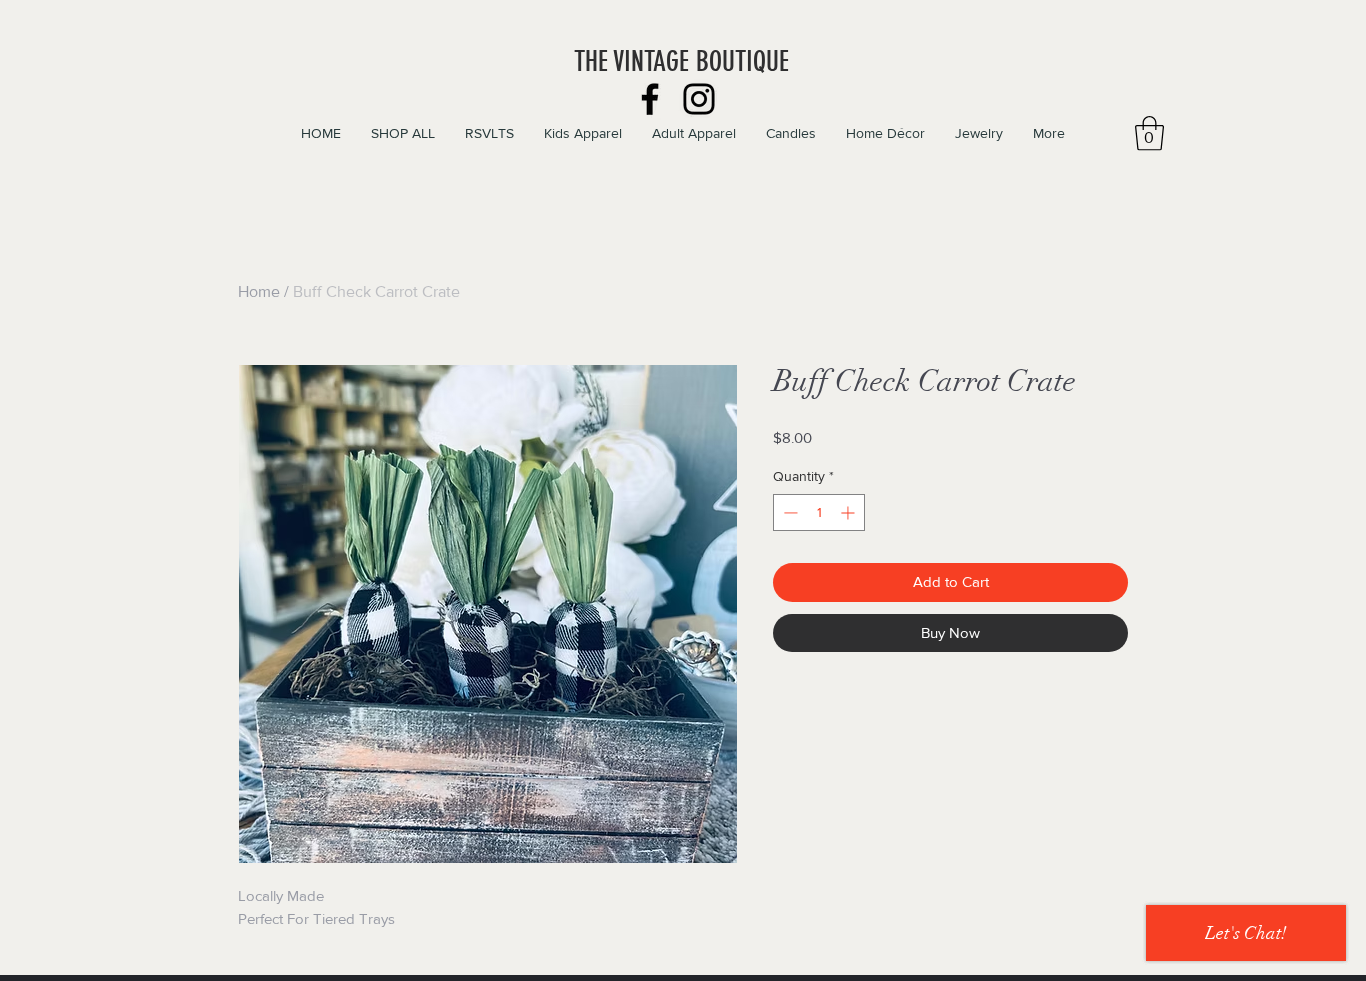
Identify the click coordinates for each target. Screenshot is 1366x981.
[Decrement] (788, 512)
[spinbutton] (819, 512)
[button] (1149, 133)
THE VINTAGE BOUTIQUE (681, 61)
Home (259, 291)
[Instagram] (699, 99)
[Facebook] (650, 99)
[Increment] (849, 512)
